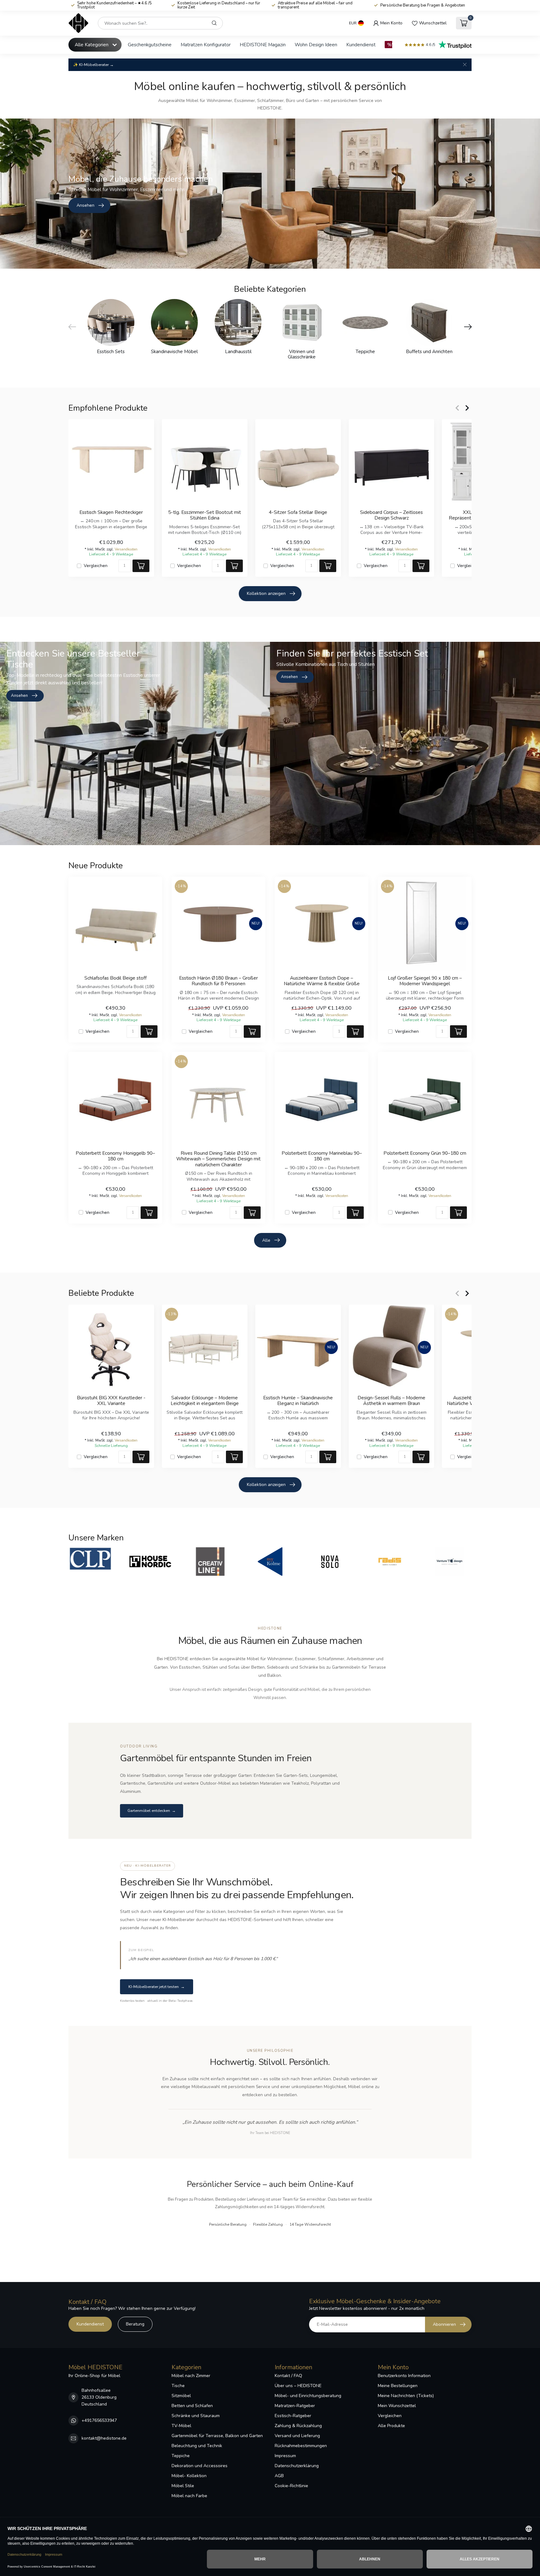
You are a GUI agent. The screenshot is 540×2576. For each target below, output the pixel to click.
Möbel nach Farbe (189, 2496)
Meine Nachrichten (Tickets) (406, 2396)
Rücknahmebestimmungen (301, 2446)
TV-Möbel (181, 2426)
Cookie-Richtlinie (291, 2486)
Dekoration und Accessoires (200, 2466)
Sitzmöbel (181, 2396)
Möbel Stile (183, 2486)
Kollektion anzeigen (266, 593)
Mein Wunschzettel (397, 2406)
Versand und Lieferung (297, 2436)
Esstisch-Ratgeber (293, 2416)
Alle (266, 1240)
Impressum (285, 2456)
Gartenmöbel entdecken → (152, 1811)
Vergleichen (96, 566)
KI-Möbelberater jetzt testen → (157, 1987)
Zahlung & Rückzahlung (298, 2426)
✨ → (93, 65)
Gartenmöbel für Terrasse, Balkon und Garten (217, 2436)
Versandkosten (126, 549)
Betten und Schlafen (192, 2406)
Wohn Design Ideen (316, 45)
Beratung (135, 2324)
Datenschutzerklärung (297, 2466)
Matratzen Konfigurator (206, 45)
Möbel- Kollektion (189, 2476)
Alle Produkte (391, 2426)
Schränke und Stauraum (196, 2416)
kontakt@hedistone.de (104, 2438)
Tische (178, 2386)
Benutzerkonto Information (404, 2376)
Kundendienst (361, 45)
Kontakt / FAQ (288, 2376)
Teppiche (181, 2456)
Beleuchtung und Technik (197, 2446)
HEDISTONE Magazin (263, 45)
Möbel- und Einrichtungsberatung (308, 2396)
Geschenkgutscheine (150, 45)
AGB (279, 2476)
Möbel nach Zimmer (191, 2376)
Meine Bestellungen (398, 2386)
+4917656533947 (99, 2420)
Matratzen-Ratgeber (295, 2406)
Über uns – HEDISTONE (298, 2386)
